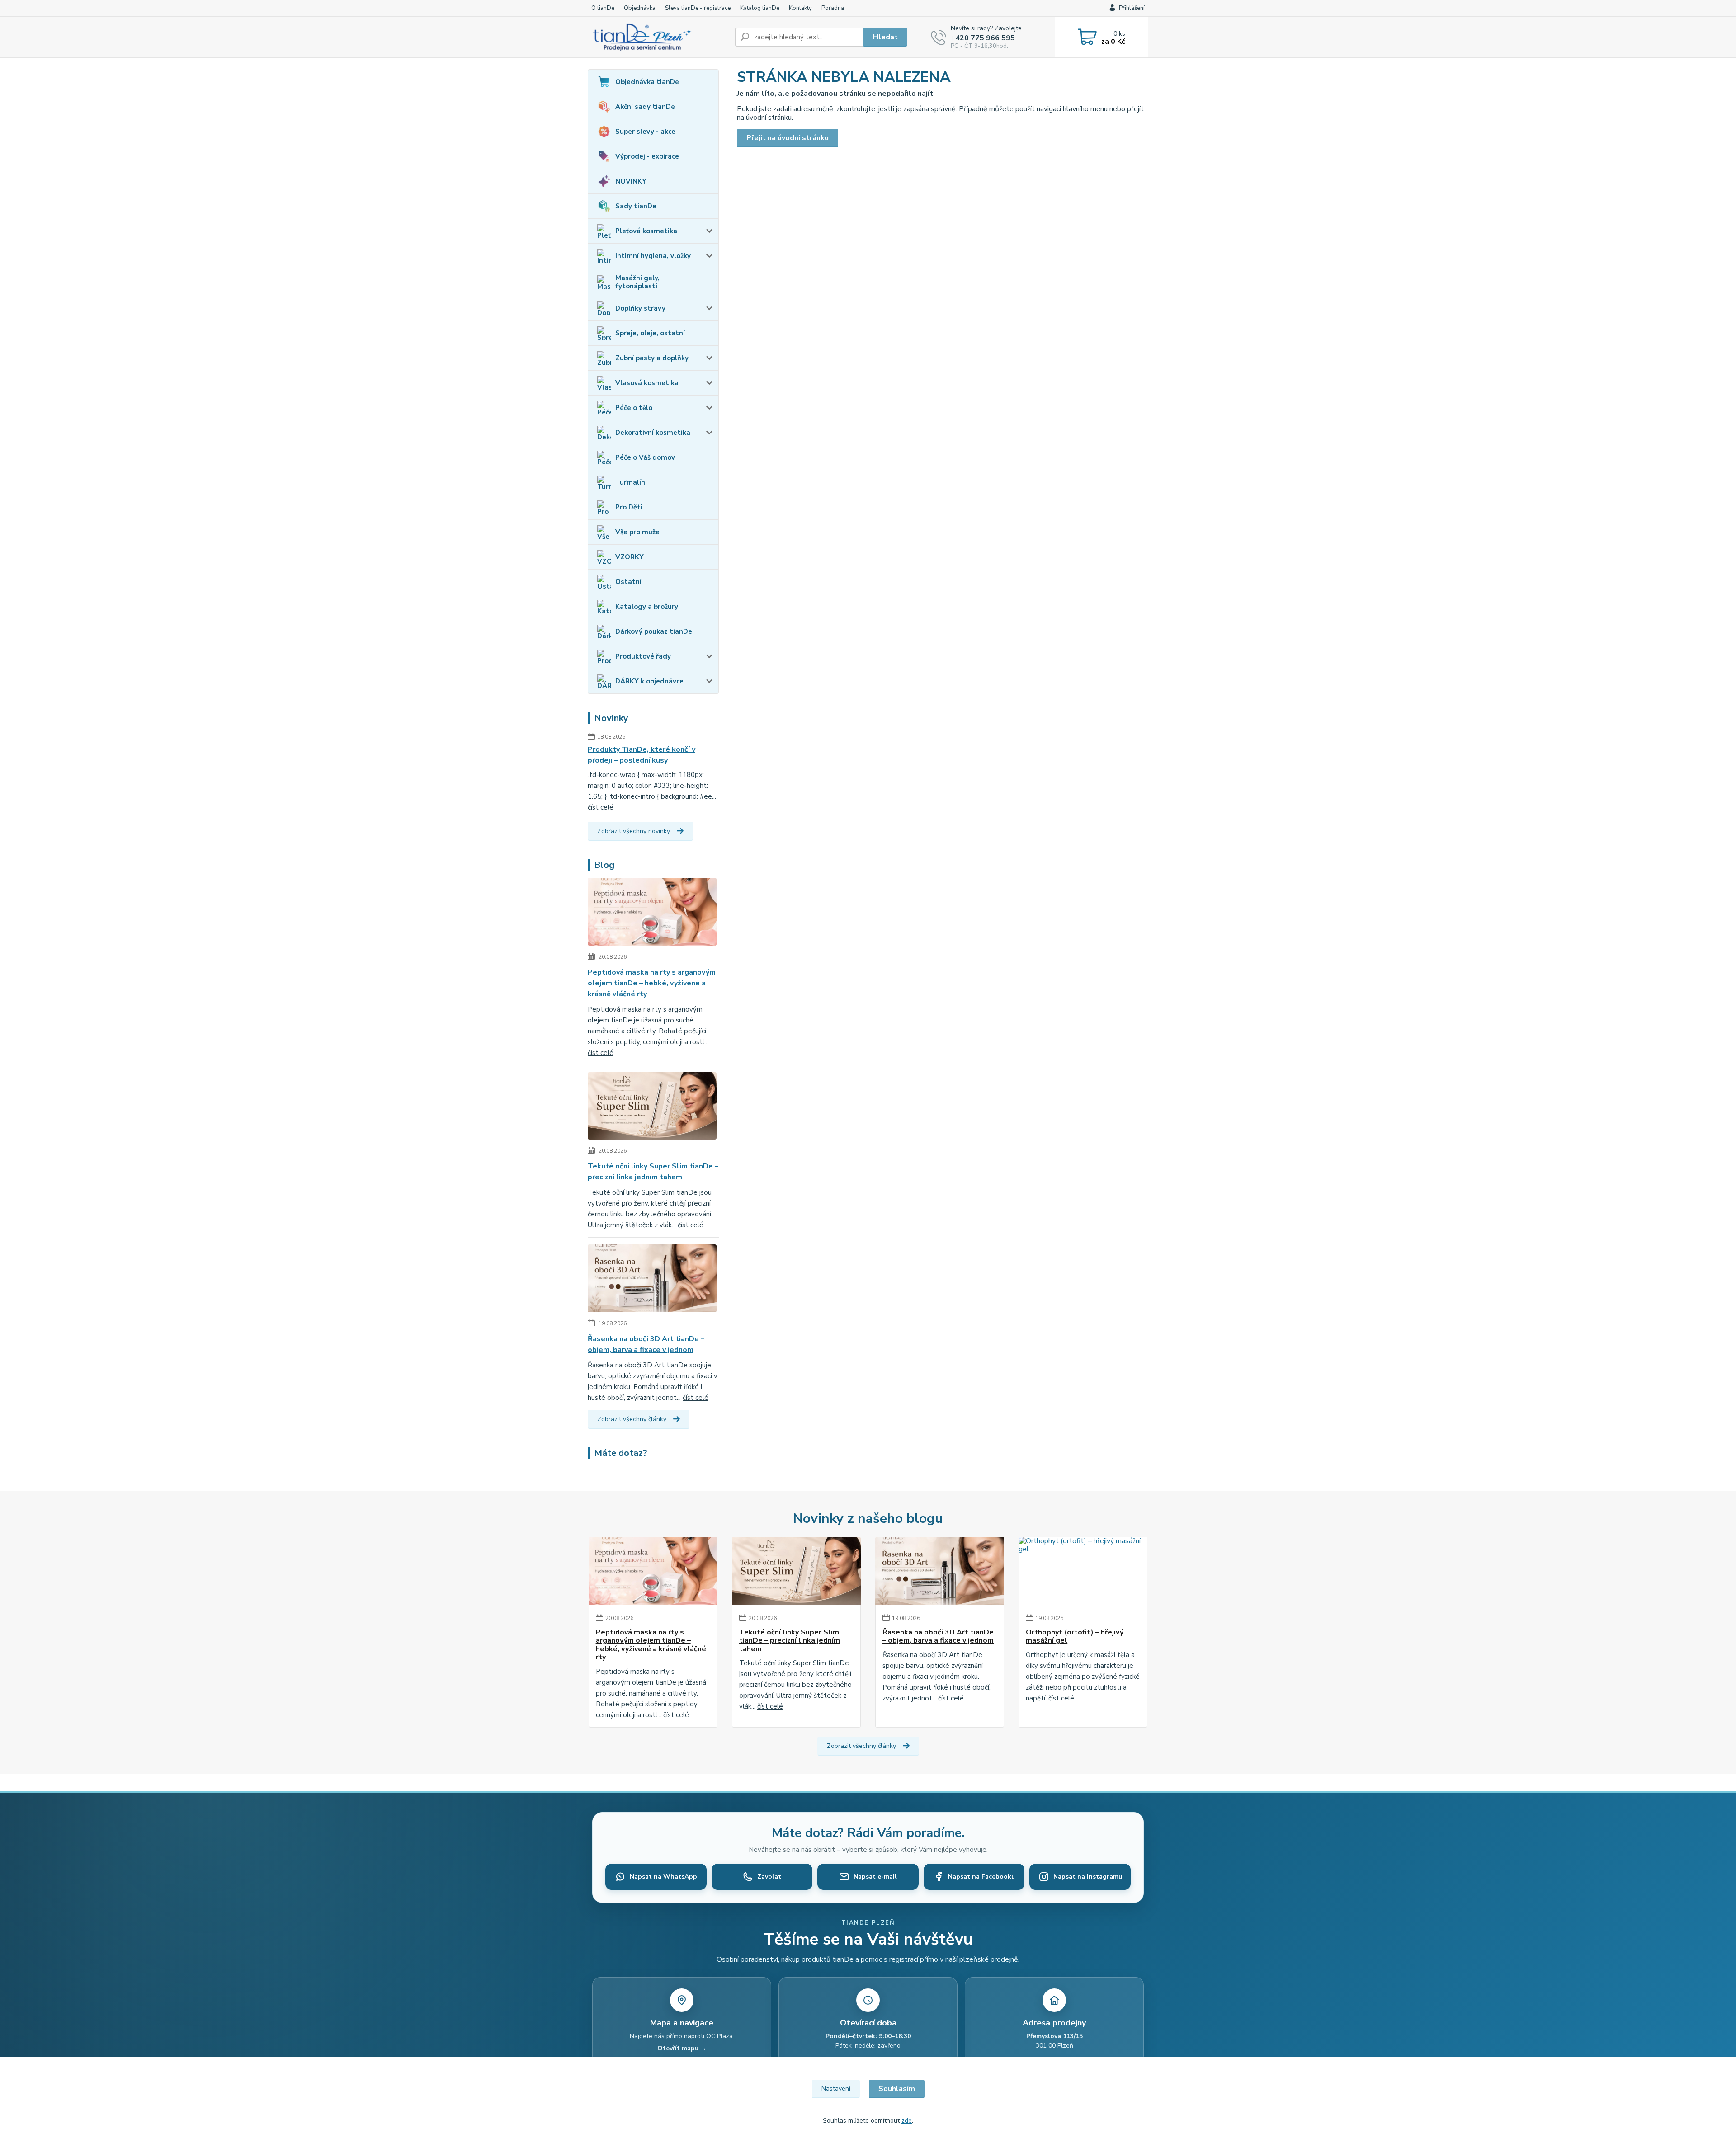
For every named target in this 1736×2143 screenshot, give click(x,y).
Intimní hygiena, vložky (653, 256)
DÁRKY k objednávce (649, 681)
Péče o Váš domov (645, 457)
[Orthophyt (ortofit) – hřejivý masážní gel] (1083, 1571)
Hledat (885, 37)
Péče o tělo (634, 408)
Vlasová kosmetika (647, 383)
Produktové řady (643, 656)
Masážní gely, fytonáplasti (637, 282)
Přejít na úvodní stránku (788, 138)
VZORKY (630, 557)
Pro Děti (629, 507)
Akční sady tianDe (645, 107)
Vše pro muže (637, 532)
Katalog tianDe (760, 8)
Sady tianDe (636, 206)
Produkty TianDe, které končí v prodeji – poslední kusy (642, 755)
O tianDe (603, 8)
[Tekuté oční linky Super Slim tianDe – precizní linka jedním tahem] (652, 1107)
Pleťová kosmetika (646, 231)
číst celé (601, 807)
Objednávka (640, 8)
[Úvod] (658, 37)
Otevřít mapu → (682, 2049)
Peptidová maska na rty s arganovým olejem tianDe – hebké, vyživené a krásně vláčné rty (652, 983)
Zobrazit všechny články (632, 1419)
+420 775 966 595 (983, 38)
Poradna (833, 8)
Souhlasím (897, 2089)
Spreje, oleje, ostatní (650, 333)
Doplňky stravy (640, 308)
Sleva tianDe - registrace (698, 8)
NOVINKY (631, 181)
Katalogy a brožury (647, 607)
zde (907, 2121)
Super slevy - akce (645, 132)
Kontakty (800, 8)
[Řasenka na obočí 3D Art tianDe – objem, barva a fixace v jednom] (652, 1280)
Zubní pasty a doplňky (652, 358)
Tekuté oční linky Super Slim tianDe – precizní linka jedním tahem (653, 1172)
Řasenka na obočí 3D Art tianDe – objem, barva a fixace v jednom (646, 1344)
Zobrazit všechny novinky (634, 831)
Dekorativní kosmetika (653, 433)
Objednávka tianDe (647, 82)
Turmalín (630, 482)
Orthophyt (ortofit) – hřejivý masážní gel (1075, 1637)
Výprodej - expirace (647, 156)
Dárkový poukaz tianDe (654, 631)
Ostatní (628, 582)
